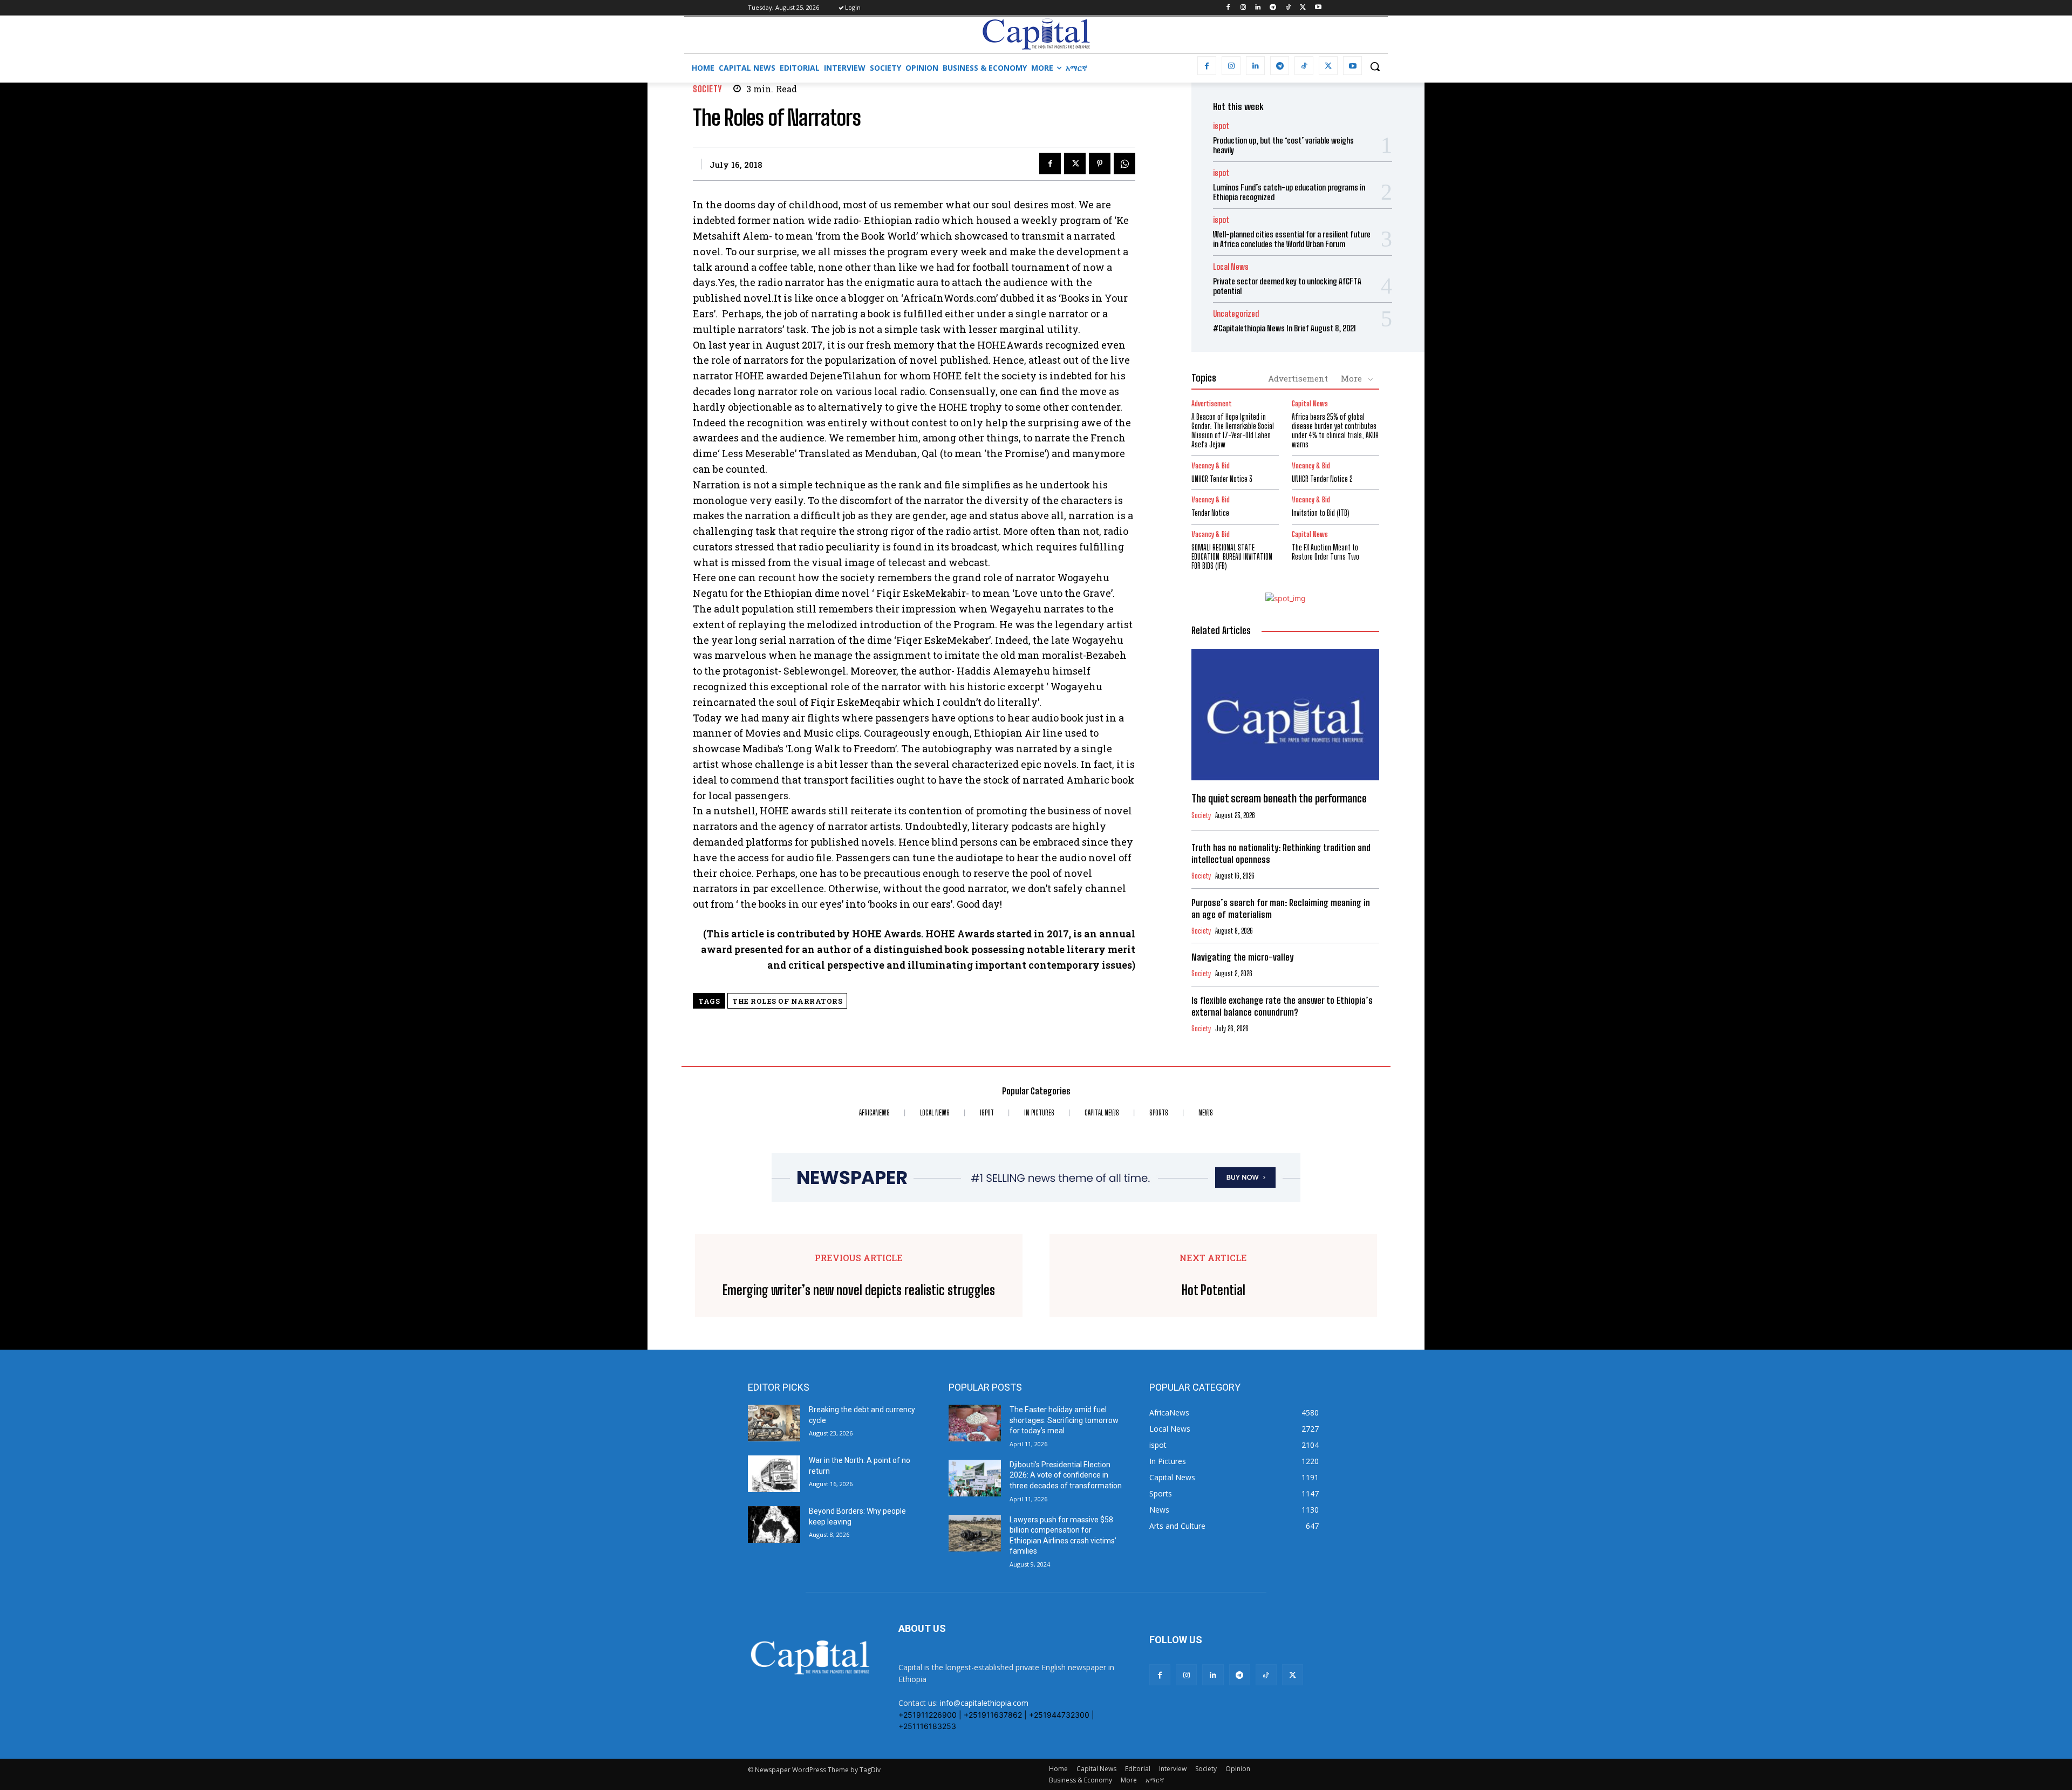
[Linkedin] (1258, 8)
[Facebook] (1228, 8)
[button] (1375, 66)
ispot (1221, 126)
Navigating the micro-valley (1242, 957)
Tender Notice (1210, 513)
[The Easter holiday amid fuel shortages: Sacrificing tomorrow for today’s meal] (975, 1423)
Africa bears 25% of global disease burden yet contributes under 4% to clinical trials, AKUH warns (1335, 430)
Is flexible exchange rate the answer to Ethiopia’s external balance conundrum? (1282, 1006)
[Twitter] (1303, 8)
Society (707, 89)
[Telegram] (1273, 8)
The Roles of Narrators (787, 1001)
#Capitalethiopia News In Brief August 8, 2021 (1284, 328)
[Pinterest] (1100, 164)
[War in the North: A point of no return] (774, 1474)
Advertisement (1298, 378)
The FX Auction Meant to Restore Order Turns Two (1325, 552)
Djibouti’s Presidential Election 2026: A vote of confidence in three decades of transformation (1066, 1475)
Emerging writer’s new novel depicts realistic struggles (859, 1290)
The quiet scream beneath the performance (1279, 798)
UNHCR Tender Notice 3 (1222, 479)
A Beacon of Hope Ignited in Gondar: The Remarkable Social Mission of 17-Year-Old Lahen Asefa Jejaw (1233, 430)
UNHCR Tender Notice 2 (1322, 479)
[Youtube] (1318, 8)
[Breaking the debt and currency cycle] (774, 1423)
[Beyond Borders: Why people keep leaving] (774, 1524)
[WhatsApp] (1124, 164)
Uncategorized (1236, 314)
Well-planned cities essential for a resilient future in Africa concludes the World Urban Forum (1292, 239)
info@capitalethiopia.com (984, 1703)
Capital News (1310, 404)
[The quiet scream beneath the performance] (1285, 715)
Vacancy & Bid (1211, 466)
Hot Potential (1214, 1290)
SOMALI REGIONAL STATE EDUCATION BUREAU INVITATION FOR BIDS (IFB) (1232, 557)
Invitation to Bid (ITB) (1321, 513)
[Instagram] (1243, 8)
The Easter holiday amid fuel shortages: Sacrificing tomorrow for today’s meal (1064, 1420)
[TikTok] (1288, 8)
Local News (1231, 267)
